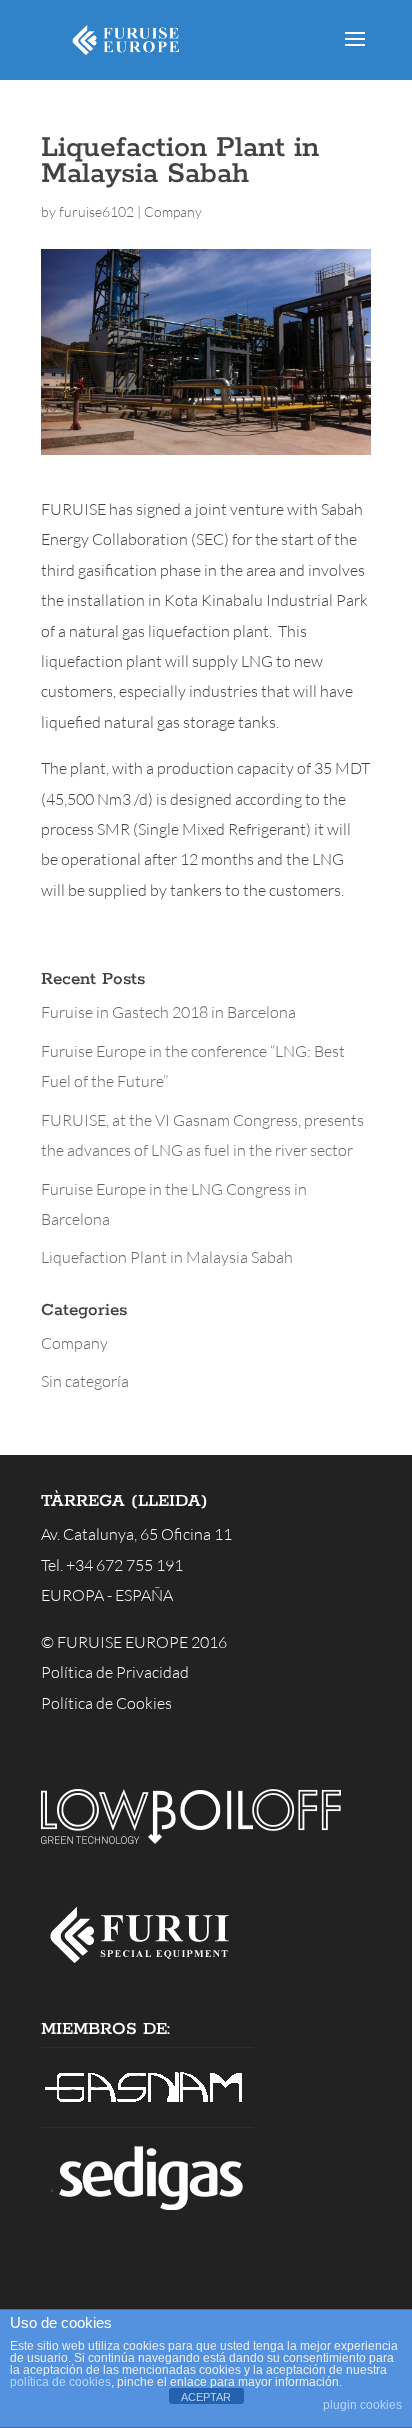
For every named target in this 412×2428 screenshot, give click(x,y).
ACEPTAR (206, 2397)
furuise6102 (96, 211)
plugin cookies (362, 2405)
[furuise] (147, 1969)
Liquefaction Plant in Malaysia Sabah (167, 1257)
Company (173, 211)
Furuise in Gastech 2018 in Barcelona (168, 1012)
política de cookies (60, 2382)
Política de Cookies (106, 1703)
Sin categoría (85, 1381)
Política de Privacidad (115, 1672)
